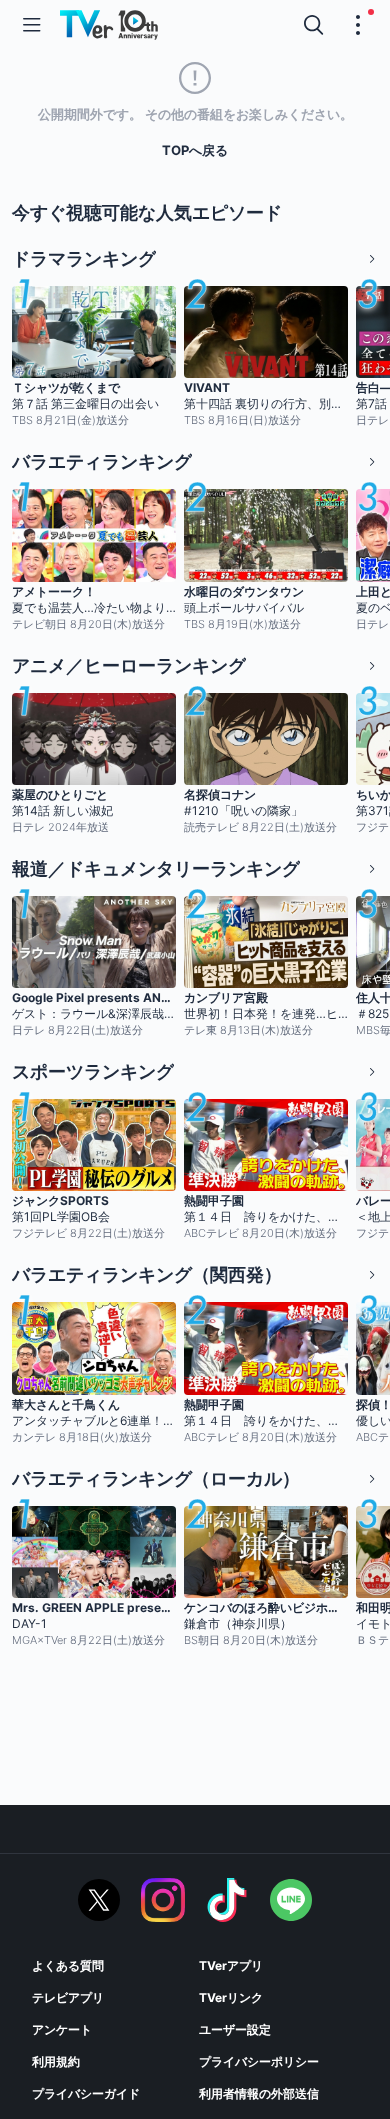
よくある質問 (68, 1965)
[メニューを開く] (32, 25)
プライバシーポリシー (259, 2061)
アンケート (62, 2029)
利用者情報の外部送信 (259, 2093)
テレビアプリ (68, 1997)
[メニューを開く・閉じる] (358, 25)
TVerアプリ (231, 1965)
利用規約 (56, 2061)
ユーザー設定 (235, 2029)
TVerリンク (231, 1997)
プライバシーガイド (86, 2093)
